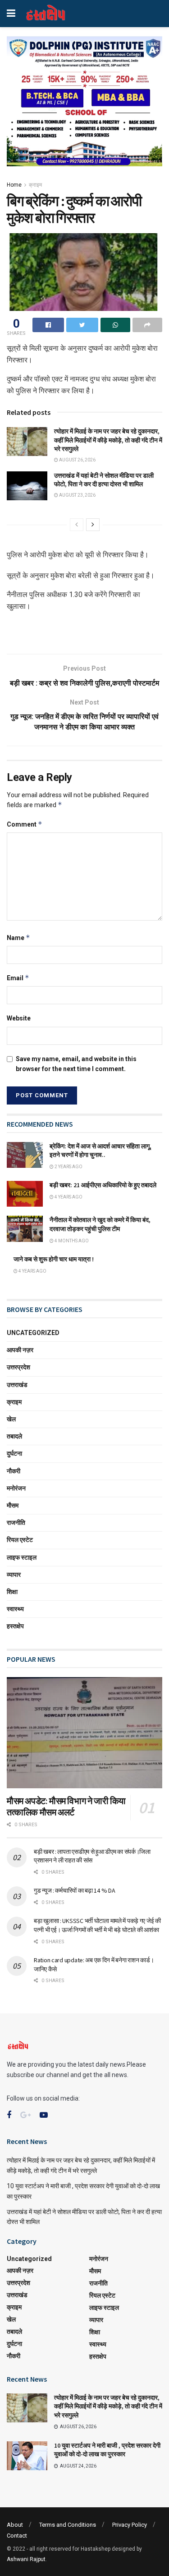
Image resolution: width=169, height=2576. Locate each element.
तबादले (14, 1436)
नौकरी (14, 1471)
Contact (17, 2536)
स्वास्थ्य (15, 1609)
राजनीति (16, 1523)
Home (14, 185)
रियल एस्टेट (20, 1540)
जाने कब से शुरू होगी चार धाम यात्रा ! (54, 1259)
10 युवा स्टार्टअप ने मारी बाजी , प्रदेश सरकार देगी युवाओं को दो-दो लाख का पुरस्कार (107, 2450)
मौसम (13, 1505)
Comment (25, 824)
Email (18, 978)
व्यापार (14, 1575)
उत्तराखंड (17, 1385)
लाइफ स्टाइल (22, 1557)
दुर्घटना (14, 1453)
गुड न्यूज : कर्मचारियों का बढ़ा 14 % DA (74, 1890)
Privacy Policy (130, 2525)
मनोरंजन (16, 1488)
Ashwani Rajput (26, 2559)
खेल (11, 1419)
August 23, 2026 (77, 495)
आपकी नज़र (20, 1350)
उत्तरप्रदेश (18, 1367)
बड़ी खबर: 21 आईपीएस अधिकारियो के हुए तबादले (103, 1185)
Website (19, 1018)
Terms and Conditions (68, 2525)
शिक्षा (12, 1592)
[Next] (93, 525)
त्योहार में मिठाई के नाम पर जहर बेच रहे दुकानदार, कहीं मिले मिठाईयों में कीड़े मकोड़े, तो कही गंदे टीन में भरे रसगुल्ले (108, 440)
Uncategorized (33, 1333)
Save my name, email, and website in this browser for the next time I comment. (76, 1064)
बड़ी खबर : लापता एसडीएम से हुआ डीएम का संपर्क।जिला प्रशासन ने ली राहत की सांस (92, 1856)
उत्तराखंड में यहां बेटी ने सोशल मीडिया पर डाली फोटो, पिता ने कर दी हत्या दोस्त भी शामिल (104, 480)
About (15, 2525)
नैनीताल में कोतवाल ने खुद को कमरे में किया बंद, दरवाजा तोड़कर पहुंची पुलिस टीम (100, 1224)
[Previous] (77, 525)
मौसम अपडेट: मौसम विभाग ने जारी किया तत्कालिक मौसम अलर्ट (66, 1806)
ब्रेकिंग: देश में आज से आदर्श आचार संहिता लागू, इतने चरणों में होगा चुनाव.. (100, 1151)
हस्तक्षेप (15, 1626)
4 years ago (68, 1197)
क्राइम (35, 185)
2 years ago (68, 1167)
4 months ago (71, 1241)
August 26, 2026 (77, 460)
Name (18, 938)
